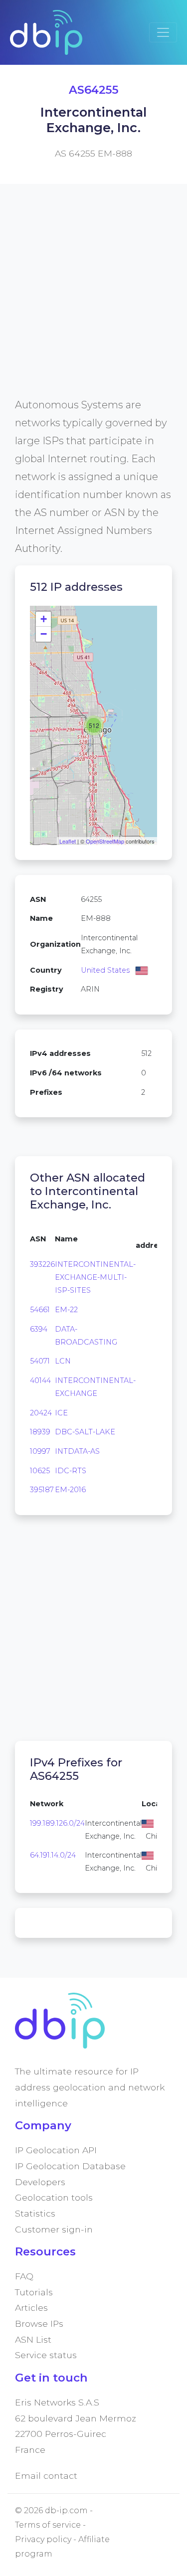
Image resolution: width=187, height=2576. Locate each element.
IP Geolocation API (56, 2150)
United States (105, 970)
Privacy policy (43, 2539)
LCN (63, 1361)
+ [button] (44, 619)
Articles (31, 2308)
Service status (46, 2355)
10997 (40, 1451)
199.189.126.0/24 (57, 1823)
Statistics (35, 2213)
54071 (40, 1361)
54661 (40, 1310)
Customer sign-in (54, 2229)
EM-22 (66, 1310)
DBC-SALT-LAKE (85, 1432)
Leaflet (68, 841)
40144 (40, 1380)
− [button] (44, 634)
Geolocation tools (54, 2197)
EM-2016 (70, 1490)
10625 (40, 1471)
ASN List (33, 2339)
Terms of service (48, 2525)
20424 (41, 1413)
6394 (39, 1329)
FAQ (24, 2276)
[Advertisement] (93, 302)
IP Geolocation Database (70, 2166)
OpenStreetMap (105, 841)
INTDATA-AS (77, 1451)
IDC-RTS (71, 1471)
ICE (61, 1413)
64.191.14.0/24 (53, 1855)
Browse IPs (39, 2323)
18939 (40, 1432)
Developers (40, 2182)
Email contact (46, 2476)
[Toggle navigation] (163, 32)
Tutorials (34, 2292)
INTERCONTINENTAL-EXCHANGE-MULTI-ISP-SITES (95, 1277)
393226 (42, 1264)
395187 (42, 1490)
